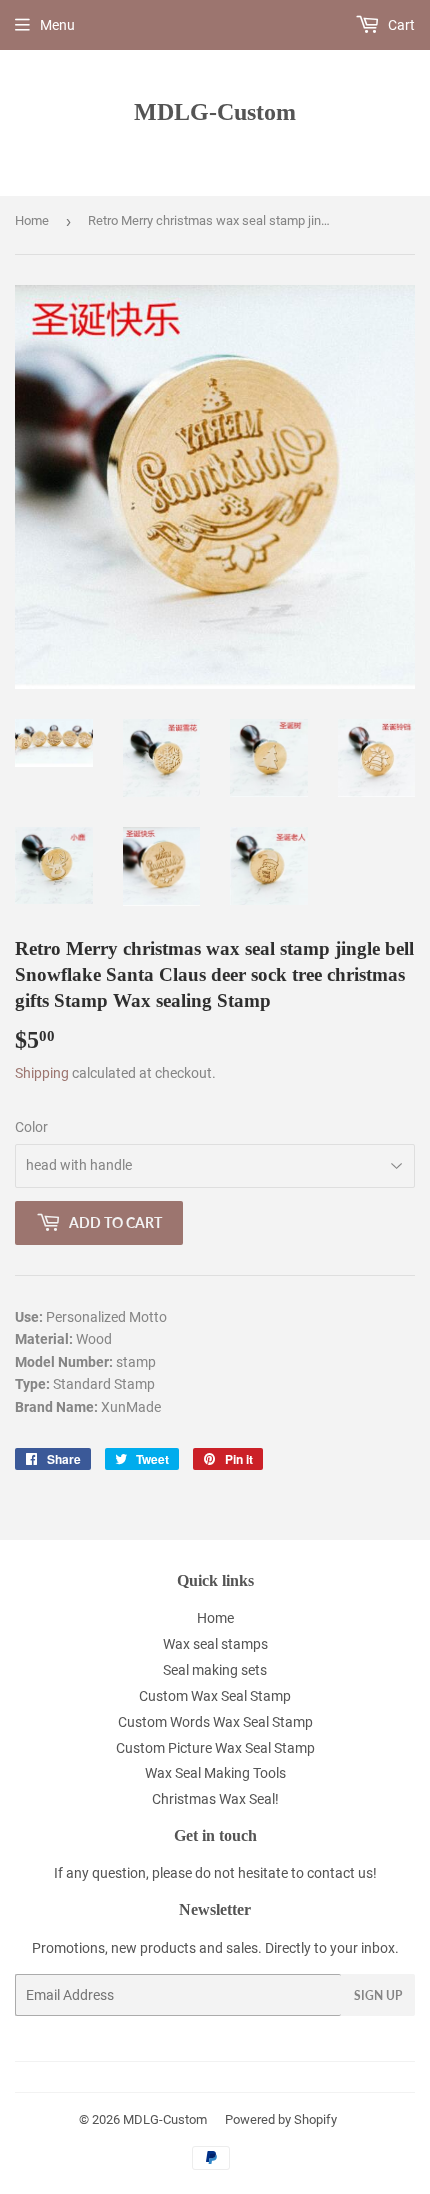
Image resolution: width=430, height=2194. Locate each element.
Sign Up (378, 1995)
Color (31, 1127)
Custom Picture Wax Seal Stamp (215, 1748)
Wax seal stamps (215, 1644)
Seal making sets (215, 1670)
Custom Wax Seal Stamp (215, 1696)
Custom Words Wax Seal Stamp (215, 1722)
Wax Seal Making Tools (215, 1773)
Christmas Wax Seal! (215, 1799)
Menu (57, 25)
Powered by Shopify (281, 2119)
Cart (400, 25)
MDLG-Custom (215, 111)
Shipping (42, 1073)
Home (32, 220)
